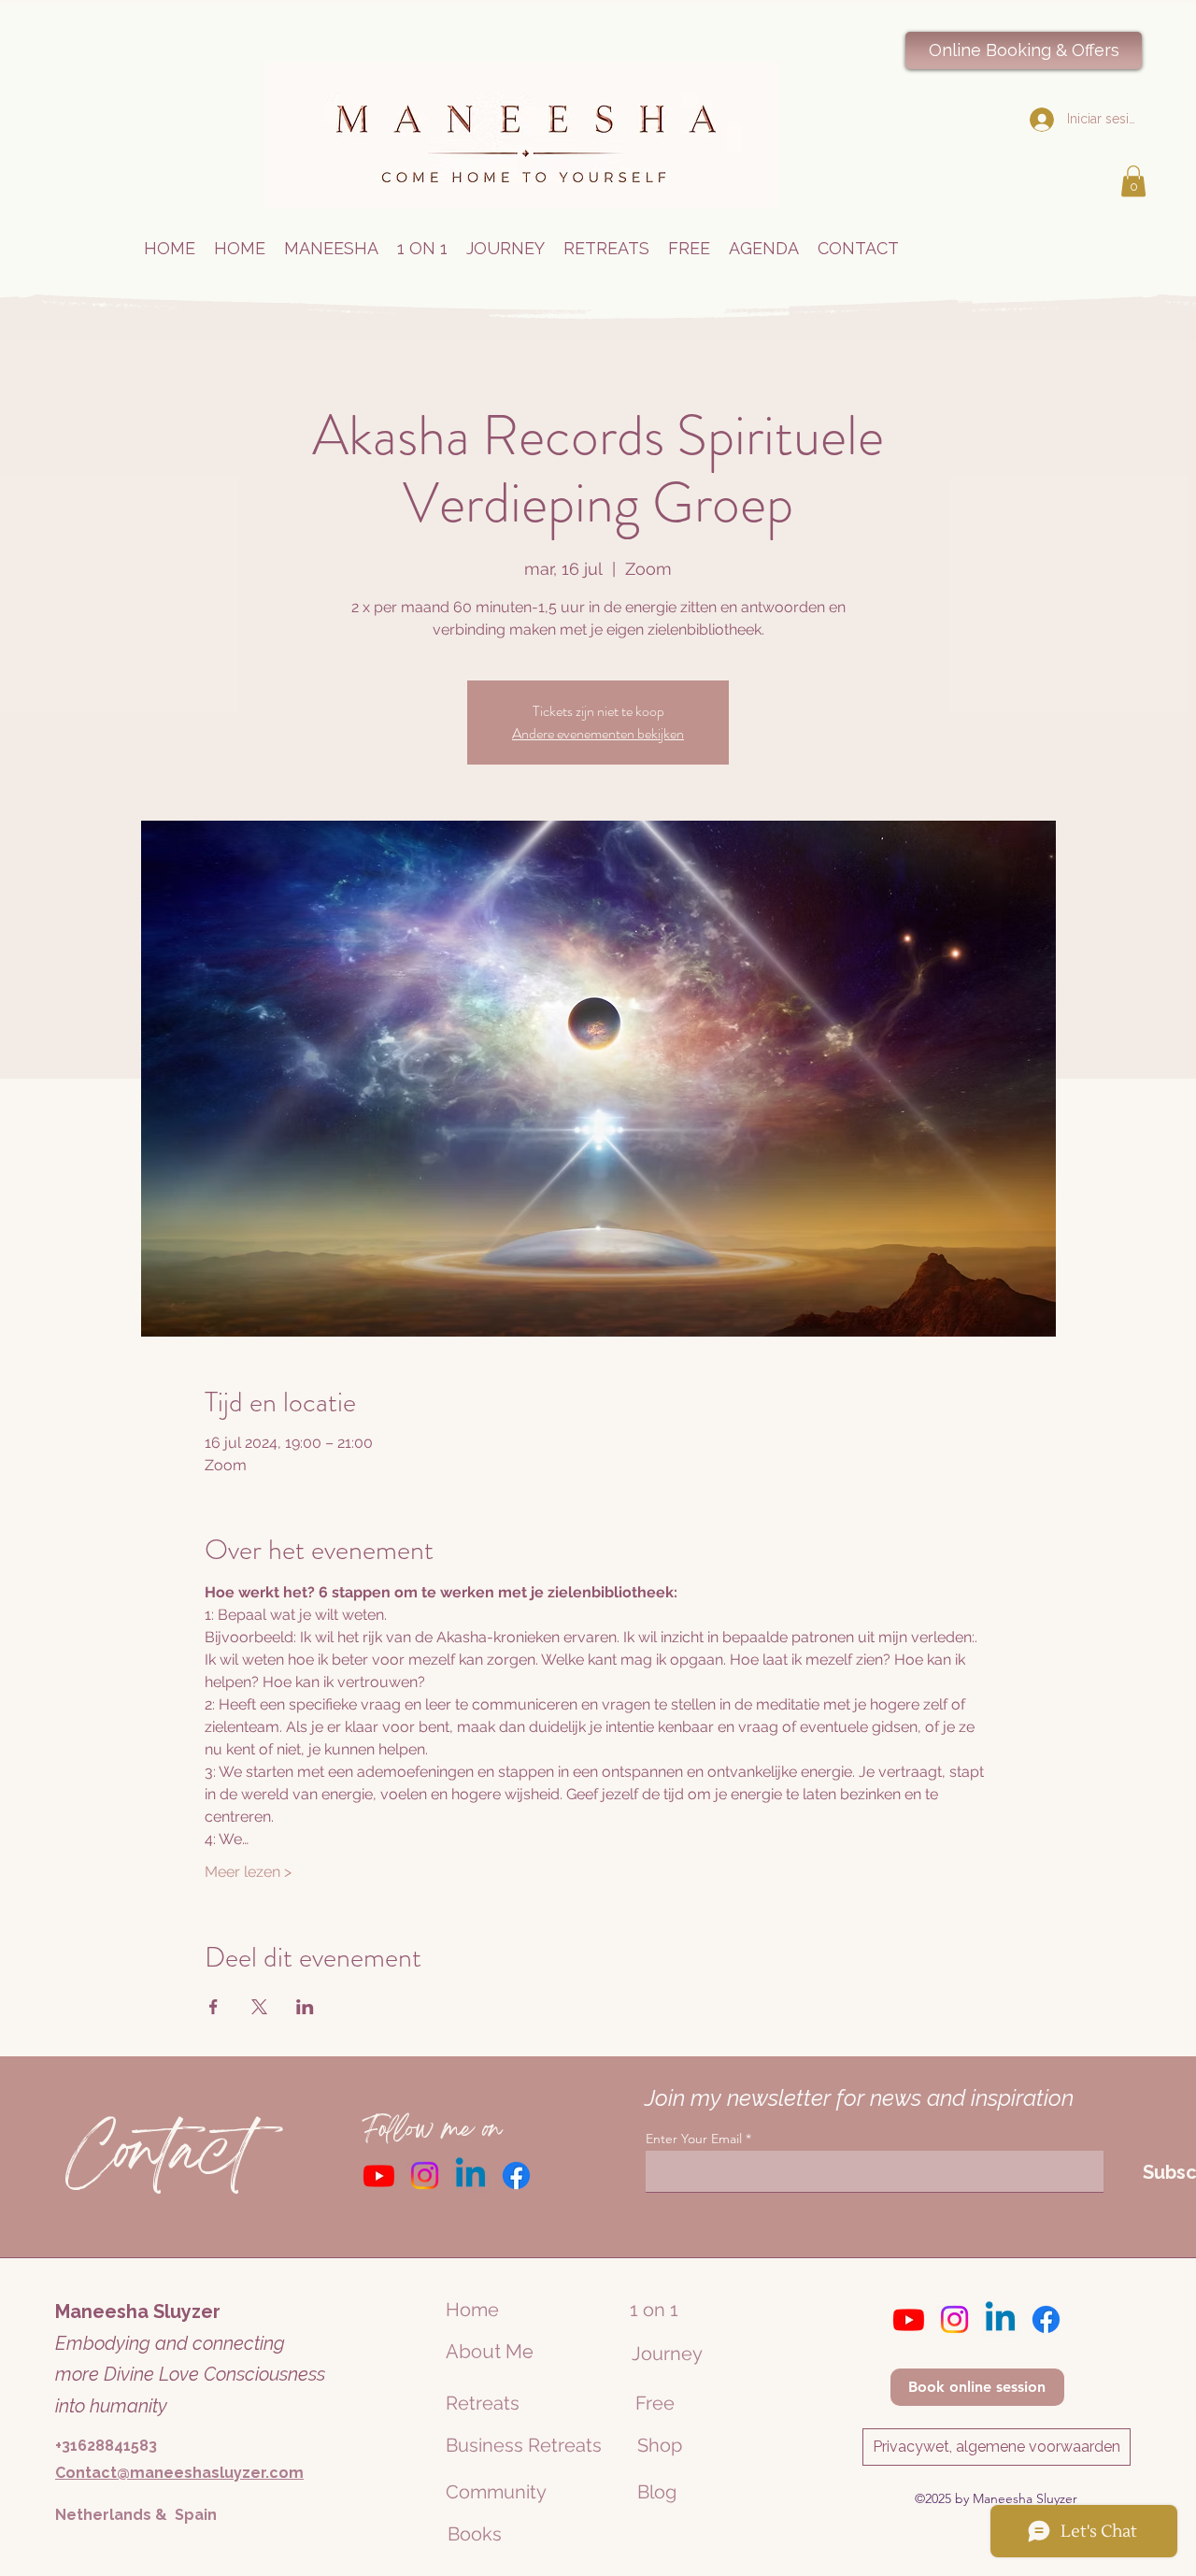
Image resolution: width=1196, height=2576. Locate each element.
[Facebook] (516, 2175)
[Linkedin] (470, 2175)
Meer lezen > (248, 1872)
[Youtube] (379, 2175)
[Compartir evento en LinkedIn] (305, 2007)
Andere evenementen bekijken (598, 733)
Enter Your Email (694, 2139)
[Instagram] (425, 2175)
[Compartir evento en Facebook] (214, 2007)
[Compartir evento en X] (259, 2007)
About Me (490, 2352)
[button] (1133, 181)
